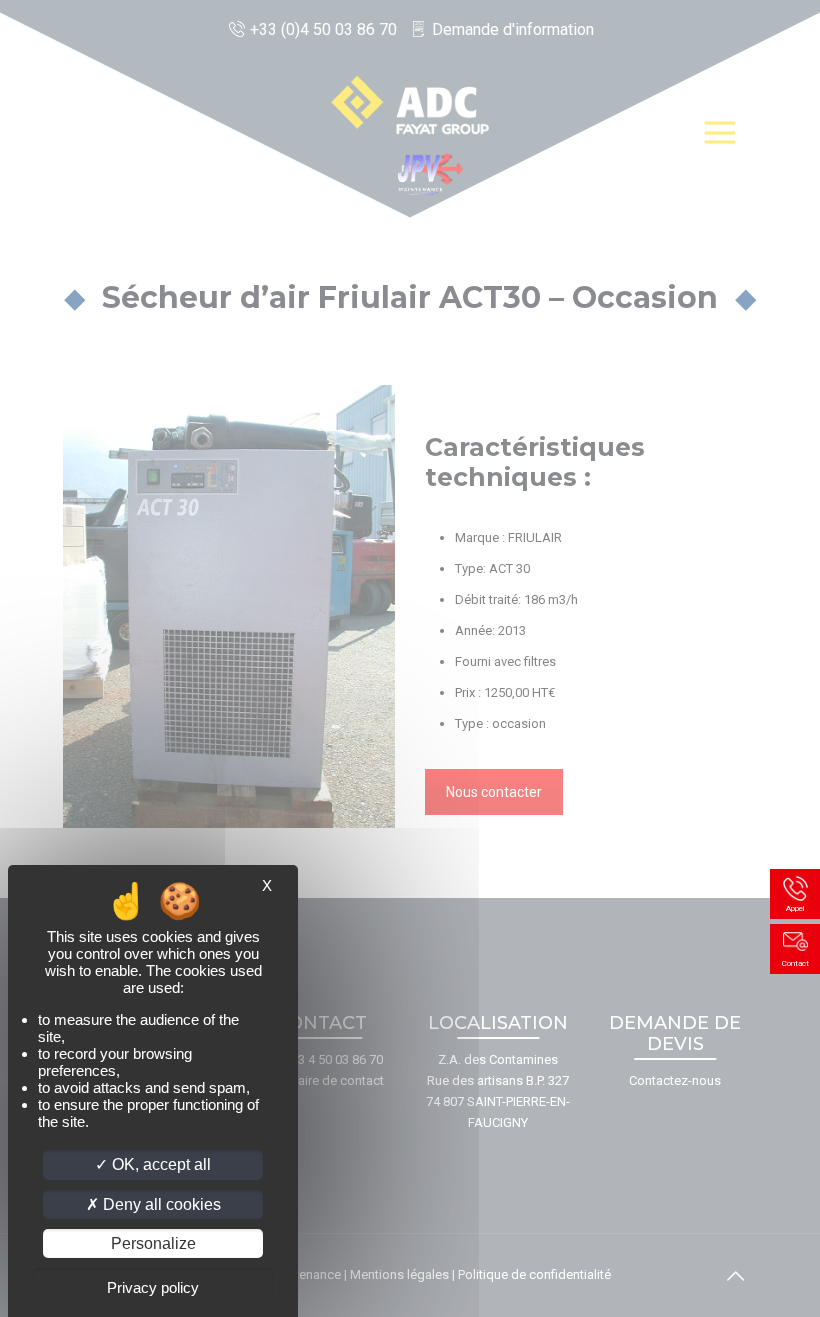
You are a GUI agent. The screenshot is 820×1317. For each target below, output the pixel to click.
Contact (795, 963)
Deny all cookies (160, 1204)
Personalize (153, 1243)
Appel (795, 908)
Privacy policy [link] (153, 1287)
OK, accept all (159, 1164)
